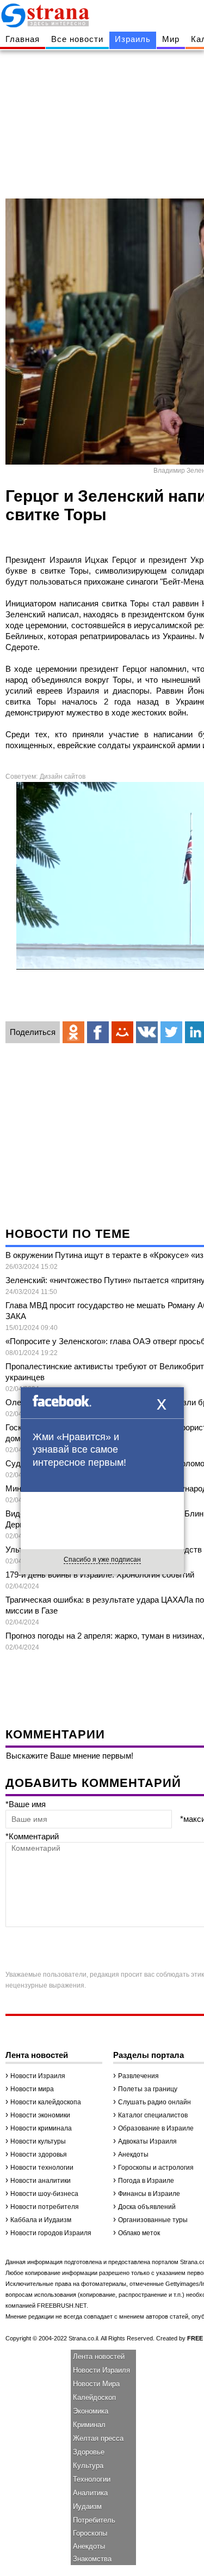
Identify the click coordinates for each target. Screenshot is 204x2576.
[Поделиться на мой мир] (122, 1032)
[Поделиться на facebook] (98, 1032)
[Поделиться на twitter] (171, 1032)
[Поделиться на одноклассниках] (73, 1032)
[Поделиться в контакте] (147, 1032)
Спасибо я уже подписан (102, 1560)
